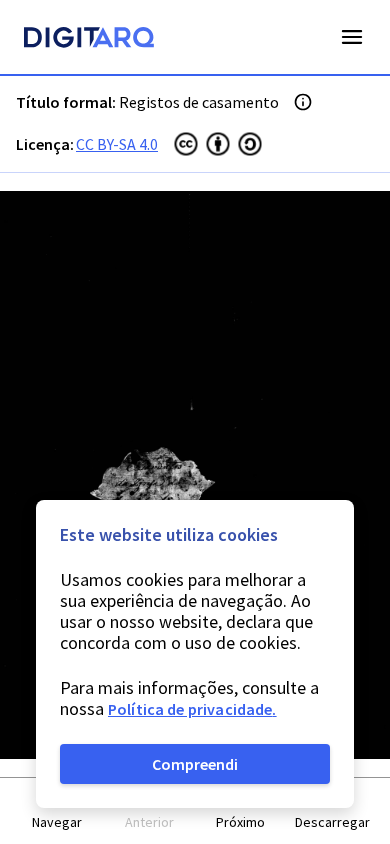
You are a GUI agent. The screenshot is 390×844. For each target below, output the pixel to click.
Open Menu (352, 37)
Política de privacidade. (192, 709)
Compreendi (195, 764)
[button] (58, 811)
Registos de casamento (199, 102)
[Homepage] (89, 40)
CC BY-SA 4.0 (117, 144)
